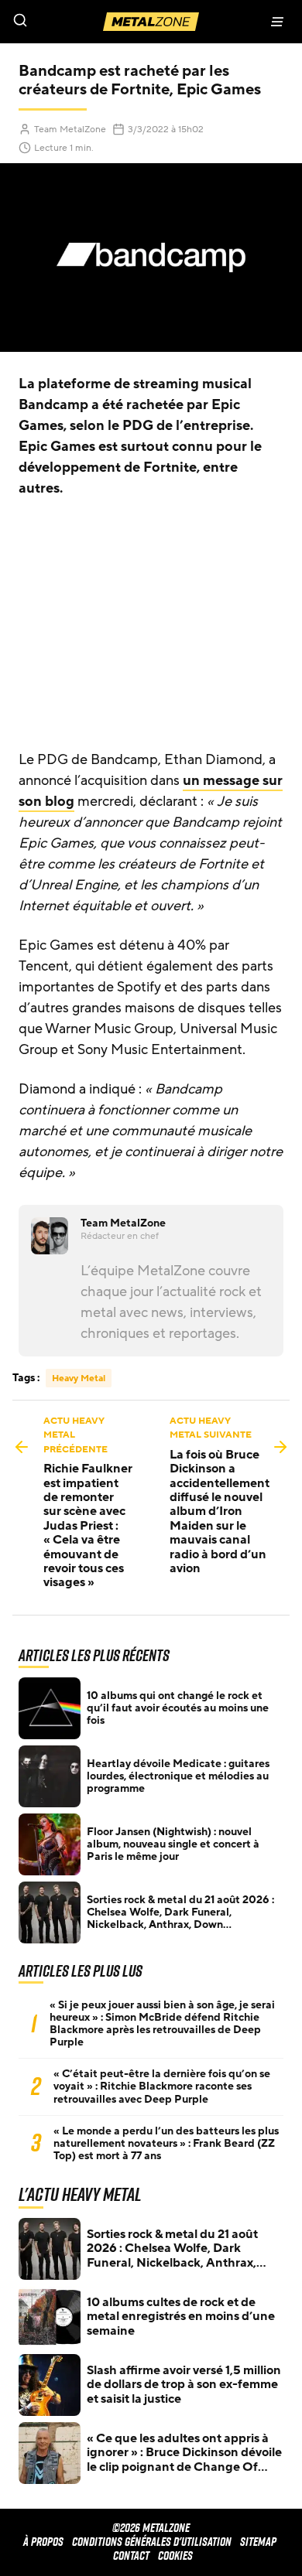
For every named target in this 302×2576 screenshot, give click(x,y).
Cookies (175, 2556)
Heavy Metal (79, 1378)
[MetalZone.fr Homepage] (151, 22)
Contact (131, 2556)
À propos (43, 2542)
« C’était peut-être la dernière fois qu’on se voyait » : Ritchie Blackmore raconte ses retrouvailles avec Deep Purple (162, 2086)
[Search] (75, 22)
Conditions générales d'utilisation (152, 2542)
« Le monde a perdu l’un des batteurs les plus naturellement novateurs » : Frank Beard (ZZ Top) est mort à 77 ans (166, 2144)
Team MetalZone (70, 129)
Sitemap (258, 2542)
